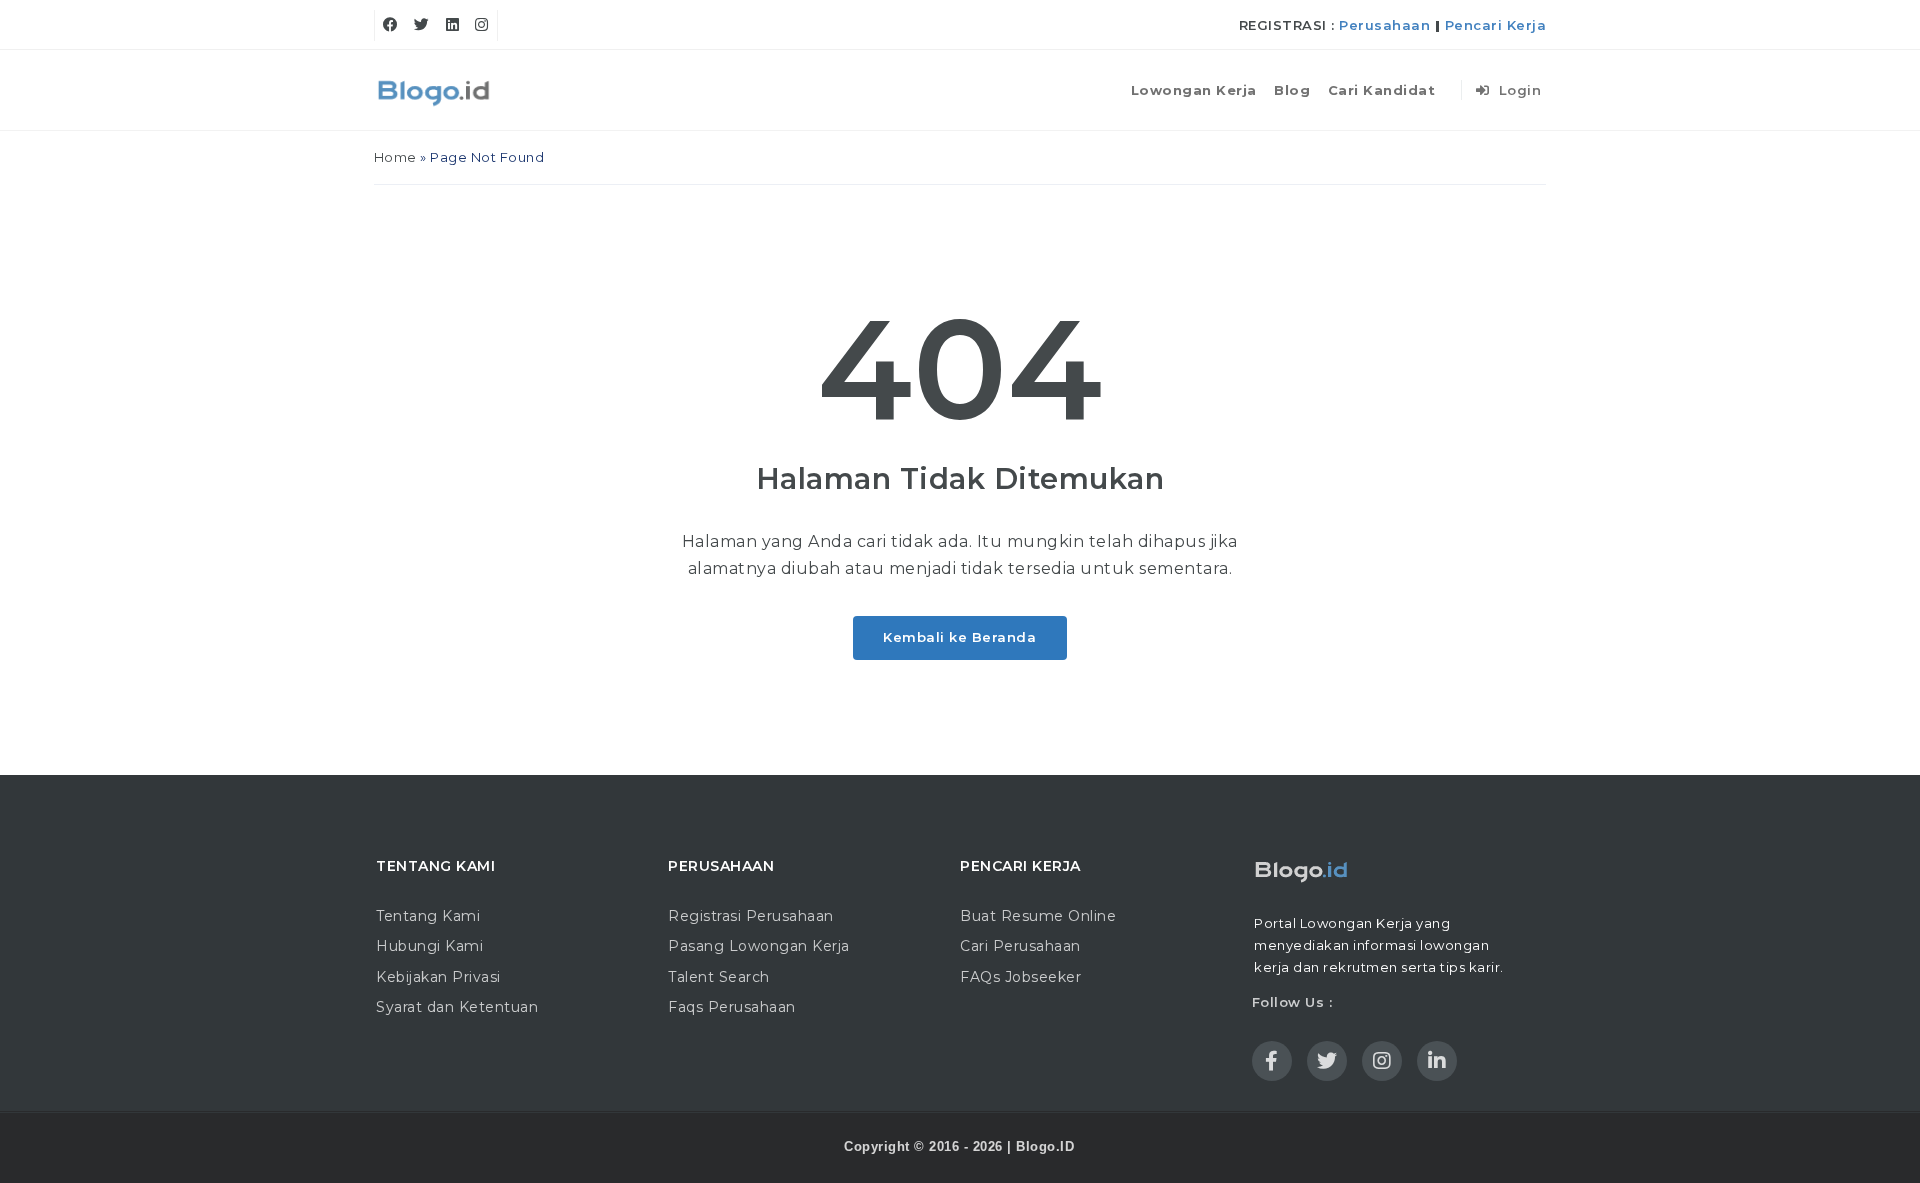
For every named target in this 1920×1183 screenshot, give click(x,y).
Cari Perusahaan (1020, 946)
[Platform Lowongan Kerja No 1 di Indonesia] (435, 90)
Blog (1292, 90)
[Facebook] (390, 25)
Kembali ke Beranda (959, 637)
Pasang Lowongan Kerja (759, 946)
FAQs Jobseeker (1020, 977)
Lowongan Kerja (1194, 90)
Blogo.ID (1045, 1146)
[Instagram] (482, 25)
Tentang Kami (428, 916)
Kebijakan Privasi (438, 977)
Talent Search (719, 977)
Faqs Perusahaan (732, 1007)
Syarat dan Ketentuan (457, 1007)
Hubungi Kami (429, 946)
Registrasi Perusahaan (751, 916)
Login (1517, 90)
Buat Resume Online (1038, 916)
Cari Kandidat (1382, 90)
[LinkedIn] (453, 25)
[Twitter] (422, 25)
